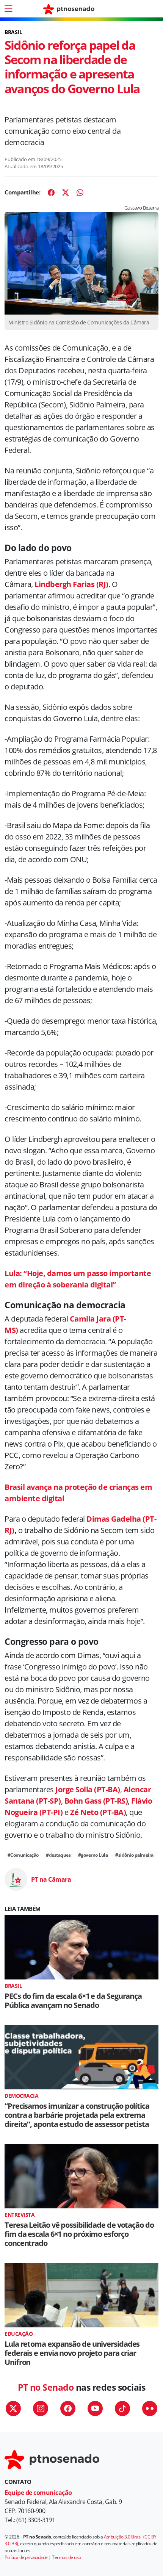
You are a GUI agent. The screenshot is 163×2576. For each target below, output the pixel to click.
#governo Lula (93, 1855)
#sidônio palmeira (134, 1855)
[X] (66, 193)
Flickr (150, 2408)
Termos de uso (67, 2557)
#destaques (58, 1855)
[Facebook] (51, 193)
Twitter (13, 2408)
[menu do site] (8, 9)
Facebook (68, 2408)
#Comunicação (23, 1855)
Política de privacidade (26, 2557)
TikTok (122, 2408)
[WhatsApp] (80, 193)
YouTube (95, 2408)
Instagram (41, 2408)
